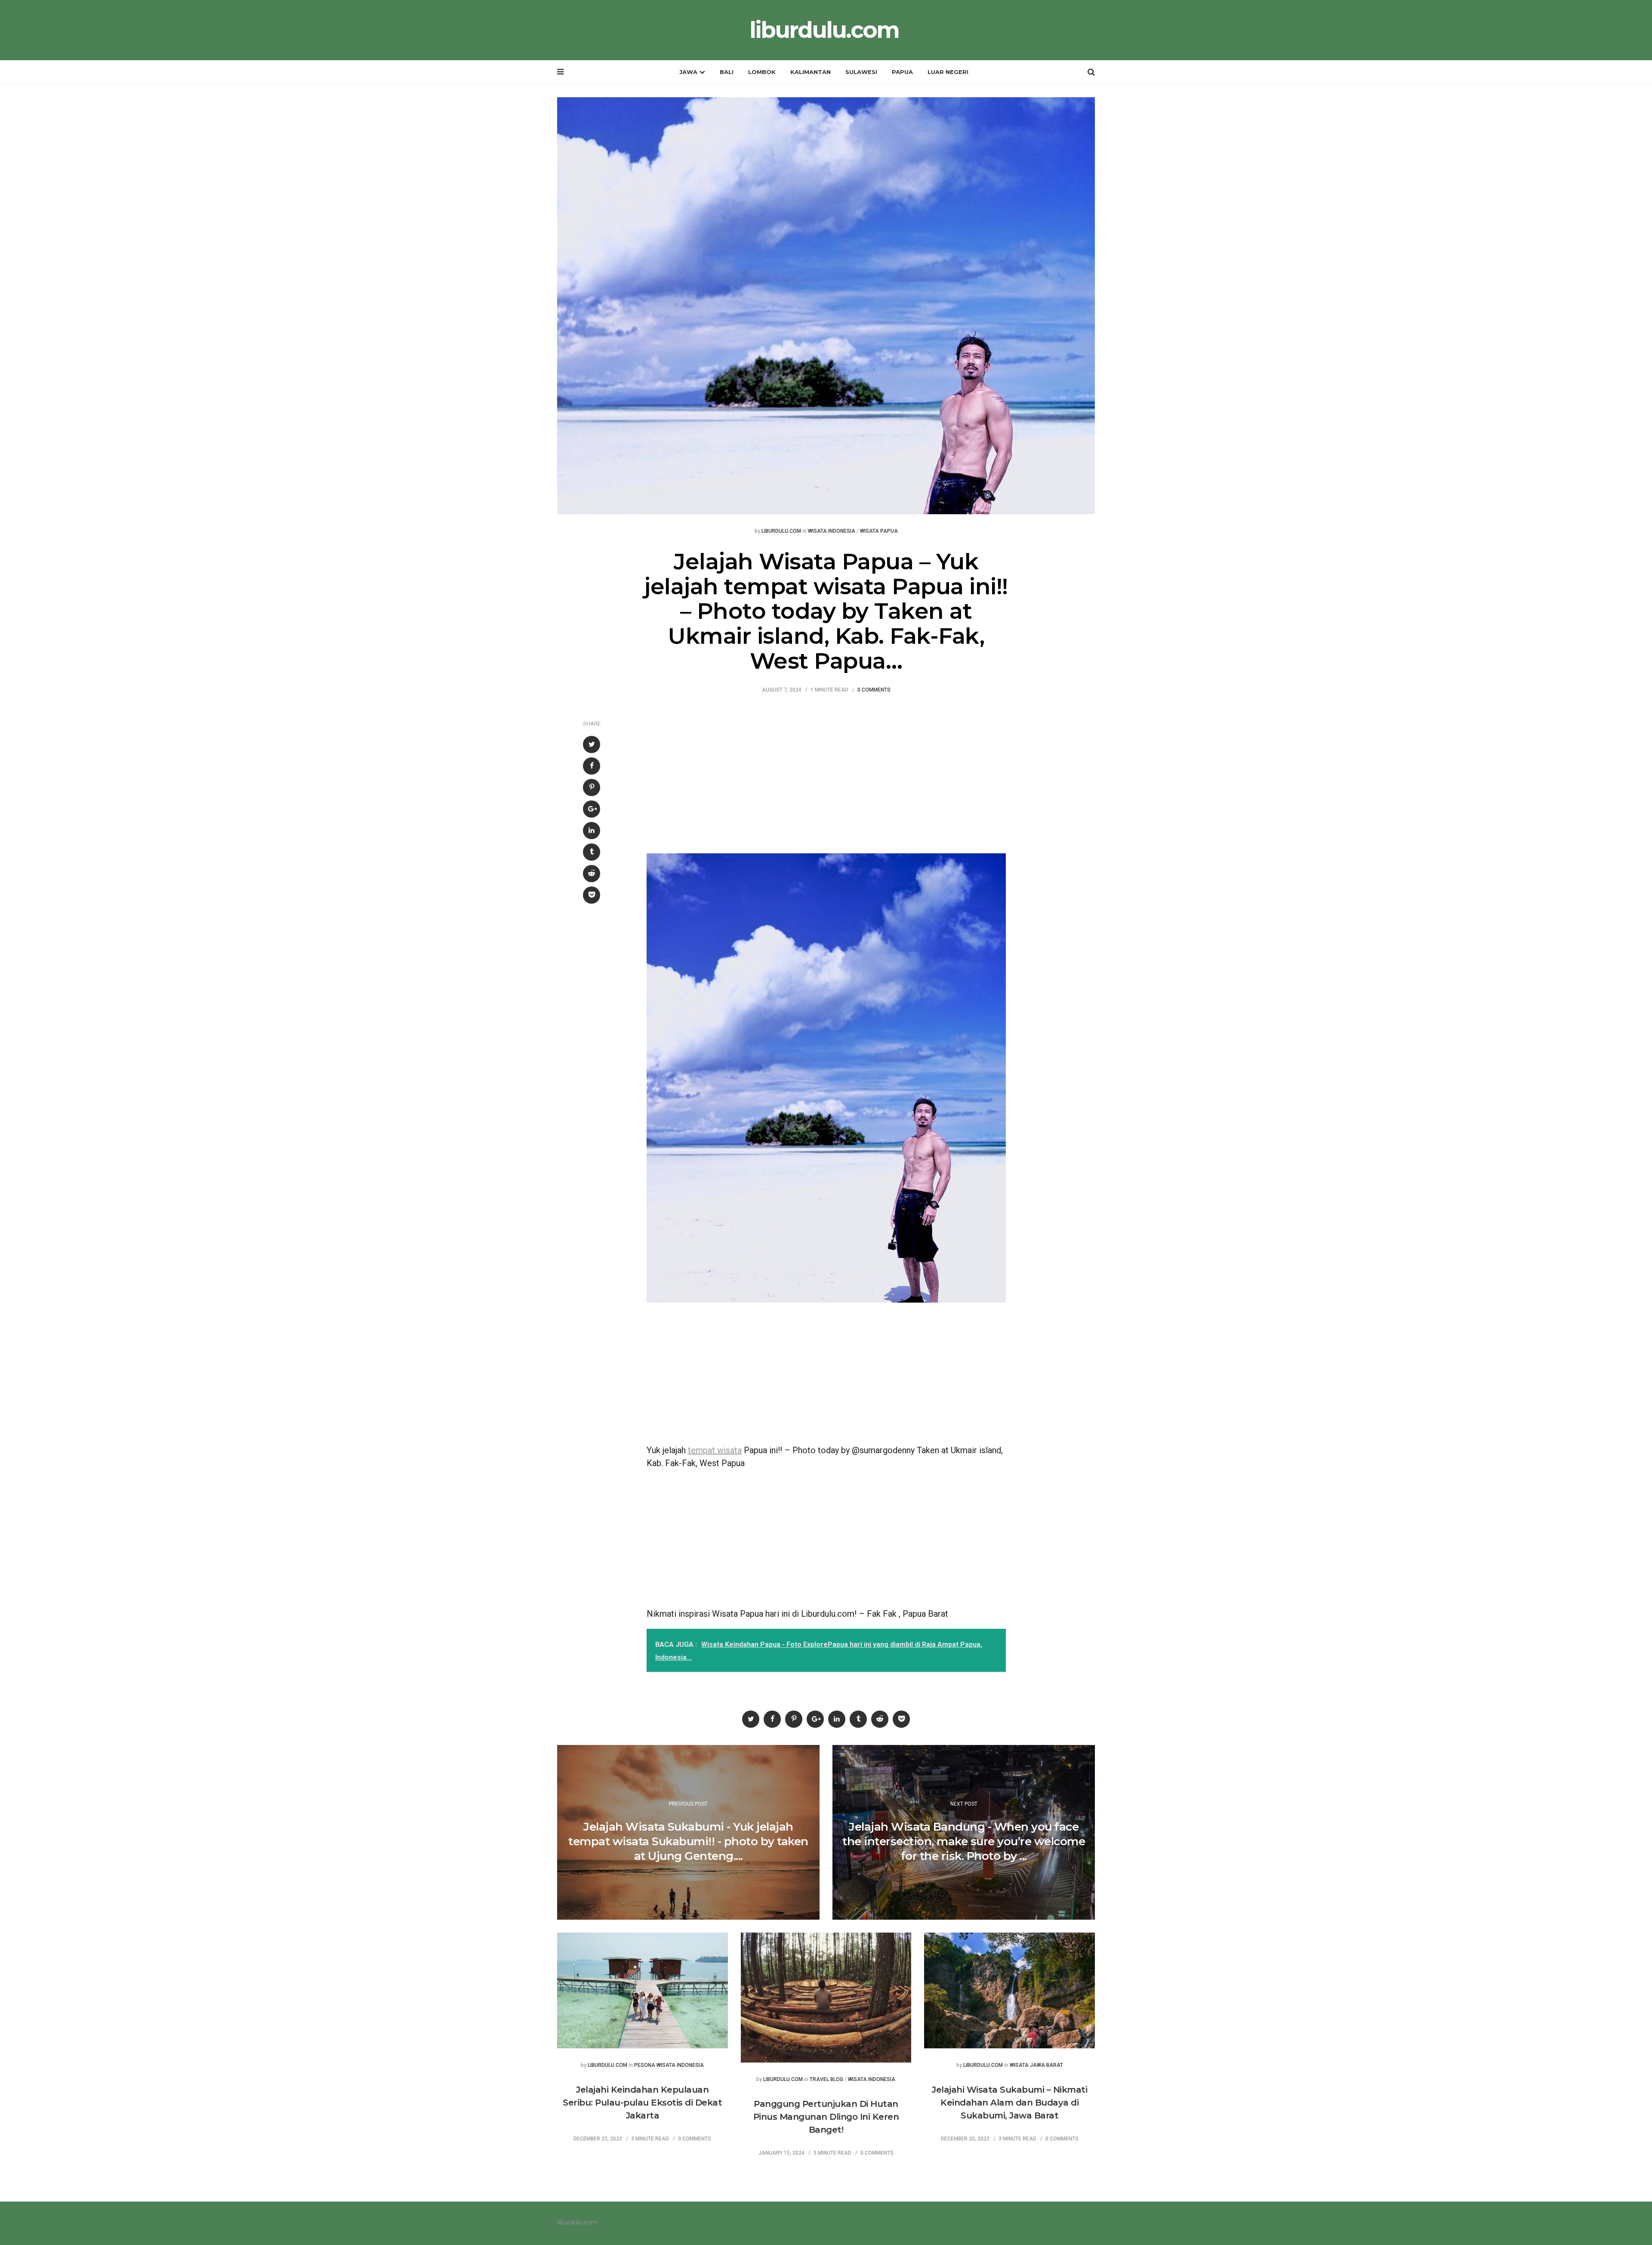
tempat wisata (715, 1450)
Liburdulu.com (781, 531)
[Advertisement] (826, 772)
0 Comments (874, 690)
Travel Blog (826, 2080)
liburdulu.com (824, 30)
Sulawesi (861, 72)
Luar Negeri (948, 72)
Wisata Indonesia (832, 531)
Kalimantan (811, 72)
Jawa (688, 72)
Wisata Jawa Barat (1036, 2065)
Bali (727, 72)
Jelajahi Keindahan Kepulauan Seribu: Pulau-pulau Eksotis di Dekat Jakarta (642, 2103)
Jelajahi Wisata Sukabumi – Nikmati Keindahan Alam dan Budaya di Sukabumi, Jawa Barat (1009, 2103)
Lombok (762, 72)
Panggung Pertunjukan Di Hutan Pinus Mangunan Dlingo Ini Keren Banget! (826, 2117)
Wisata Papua (879, 531)
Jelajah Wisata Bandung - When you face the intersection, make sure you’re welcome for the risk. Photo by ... (964, 1841)
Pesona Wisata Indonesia (669, 2065)
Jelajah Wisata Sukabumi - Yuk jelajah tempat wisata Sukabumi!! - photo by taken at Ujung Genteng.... (688, 1841)
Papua (902, 72)
